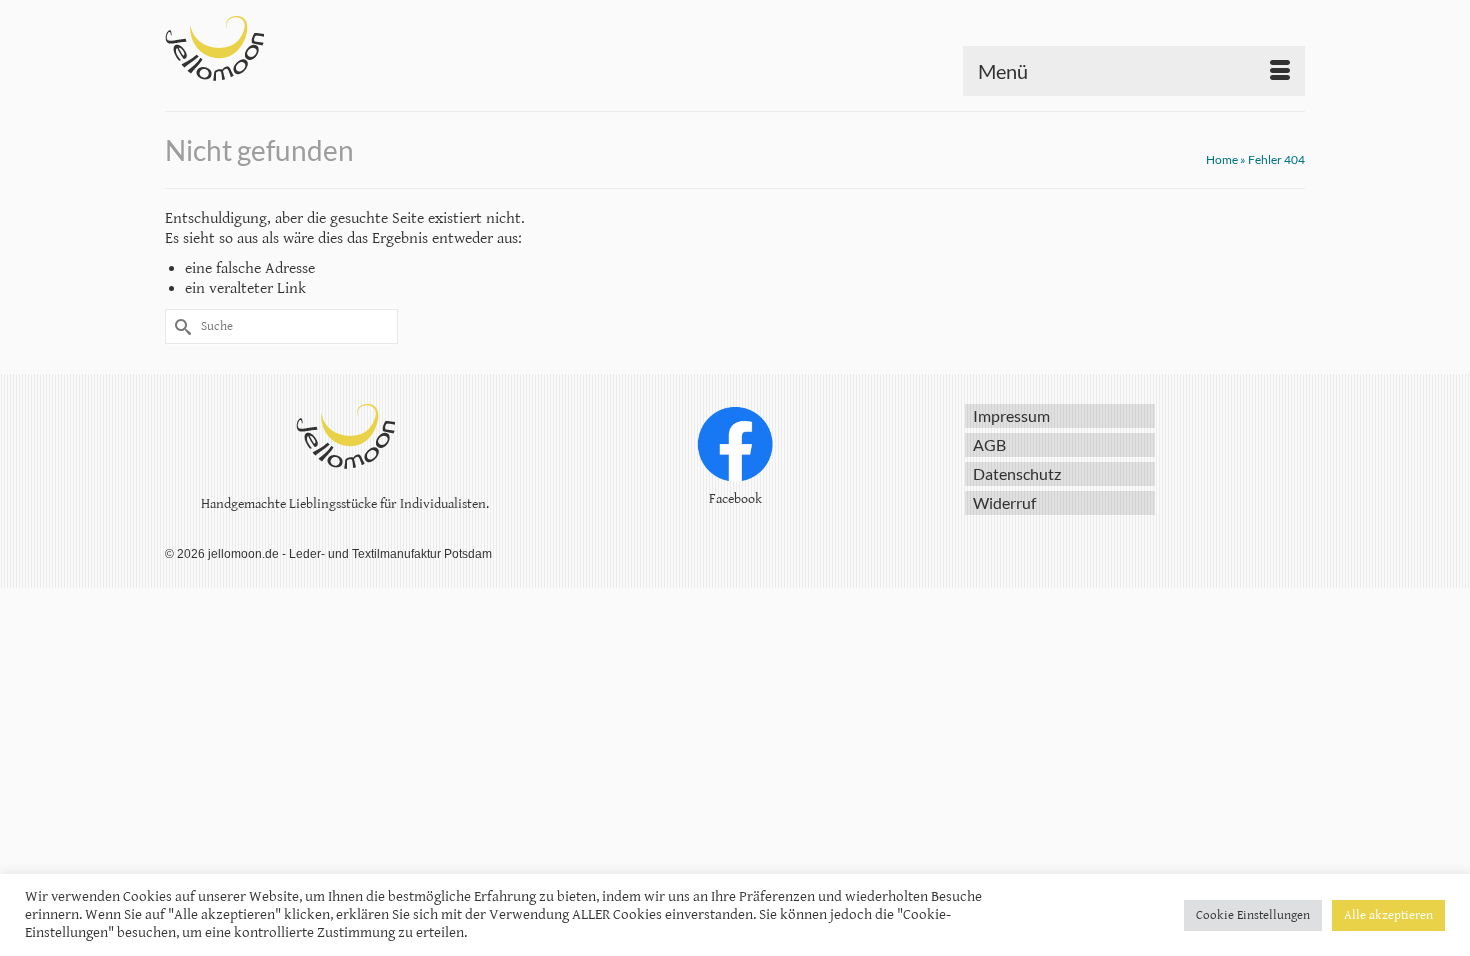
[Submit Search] (180, 326)
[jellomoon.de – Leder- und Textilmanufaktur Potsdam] (345, 48)
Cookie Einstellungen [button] (1253, 915)
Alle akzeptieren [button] (1388, 915)
